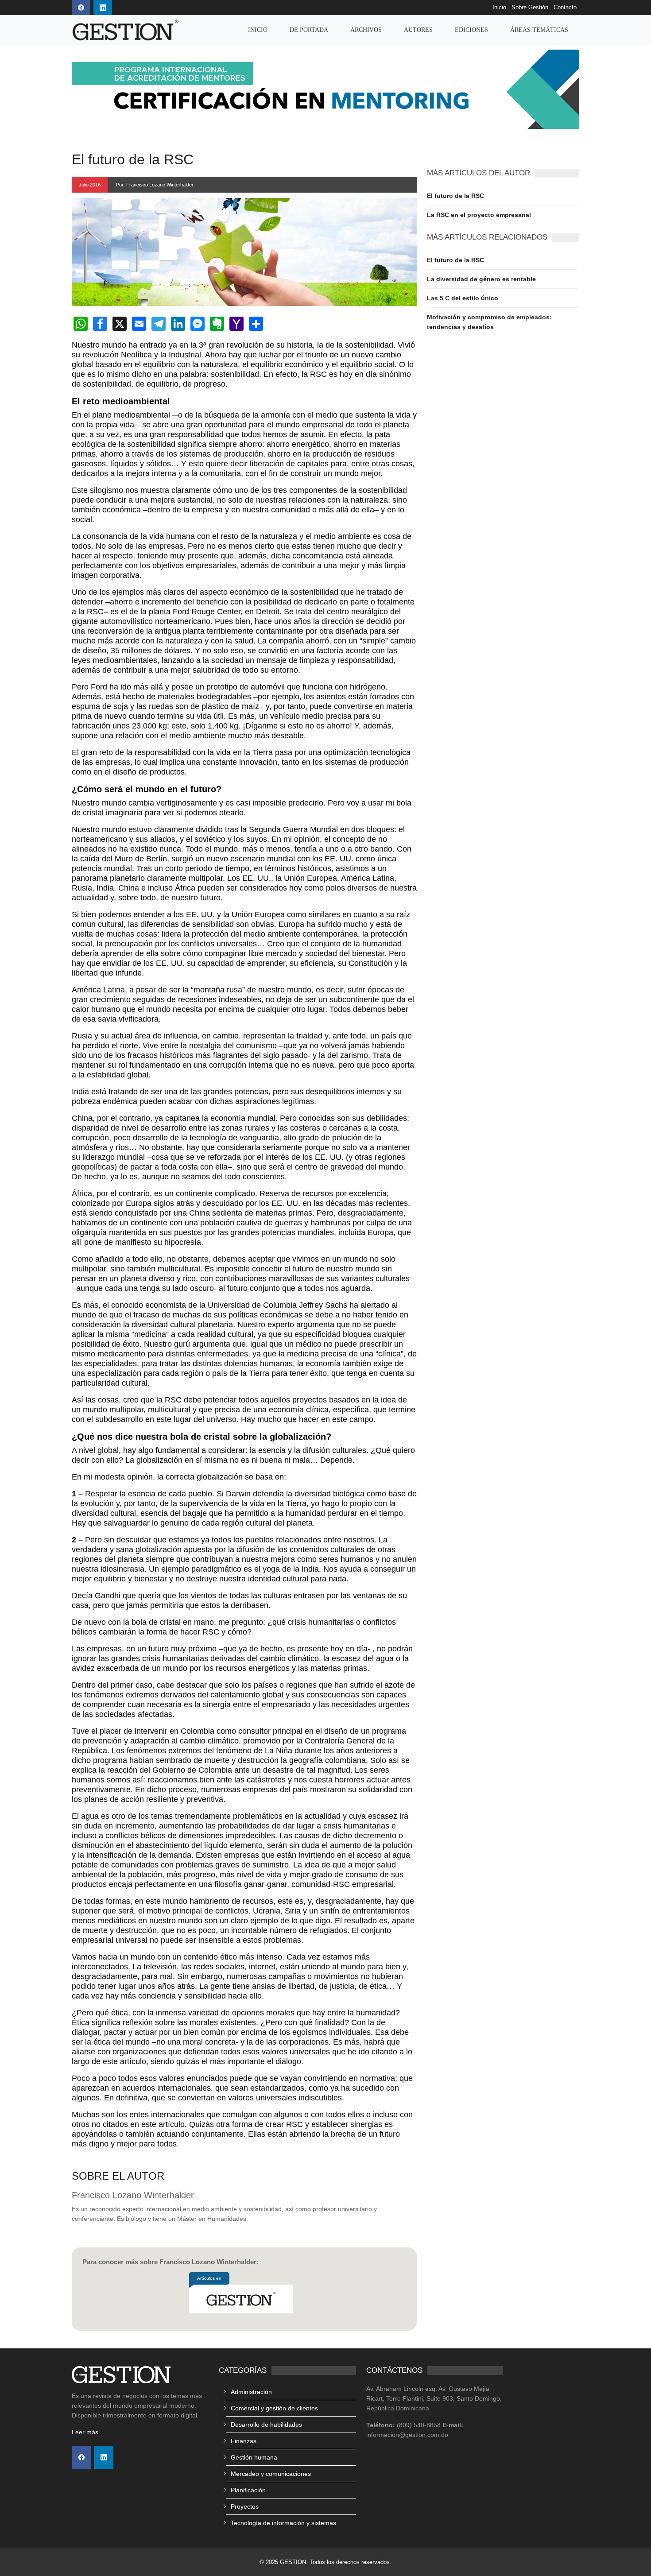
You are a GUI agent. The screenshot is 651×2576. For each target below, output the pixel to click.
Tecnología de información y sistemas (283, 2523)
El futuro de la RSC (455, 196)
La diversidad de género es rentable (481, 279)
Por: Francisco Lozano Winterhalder (155, 185)
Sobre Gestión (530, 8)
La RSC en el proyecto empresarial (479, 215)
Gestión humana (254, 2457)
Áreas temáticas (539, 30)
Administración (251, 2392)
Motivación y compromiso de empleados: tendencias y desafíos (489, 322)
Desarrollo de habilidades (266, 2425)
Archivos (366, 30)
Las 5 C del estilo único (463, 298)
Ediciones (471, 30)
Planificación (248, 2490)
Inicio (499, 8)
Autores (418, 30)
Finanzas (244, 2441)
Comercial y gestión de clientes (274, 2408)
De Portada (309, 30)
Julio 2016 (90, 185)
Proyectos (245, 2506)
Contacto (565, 8)
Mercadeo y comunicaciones (271, 2474)
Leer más (85, 2432)
